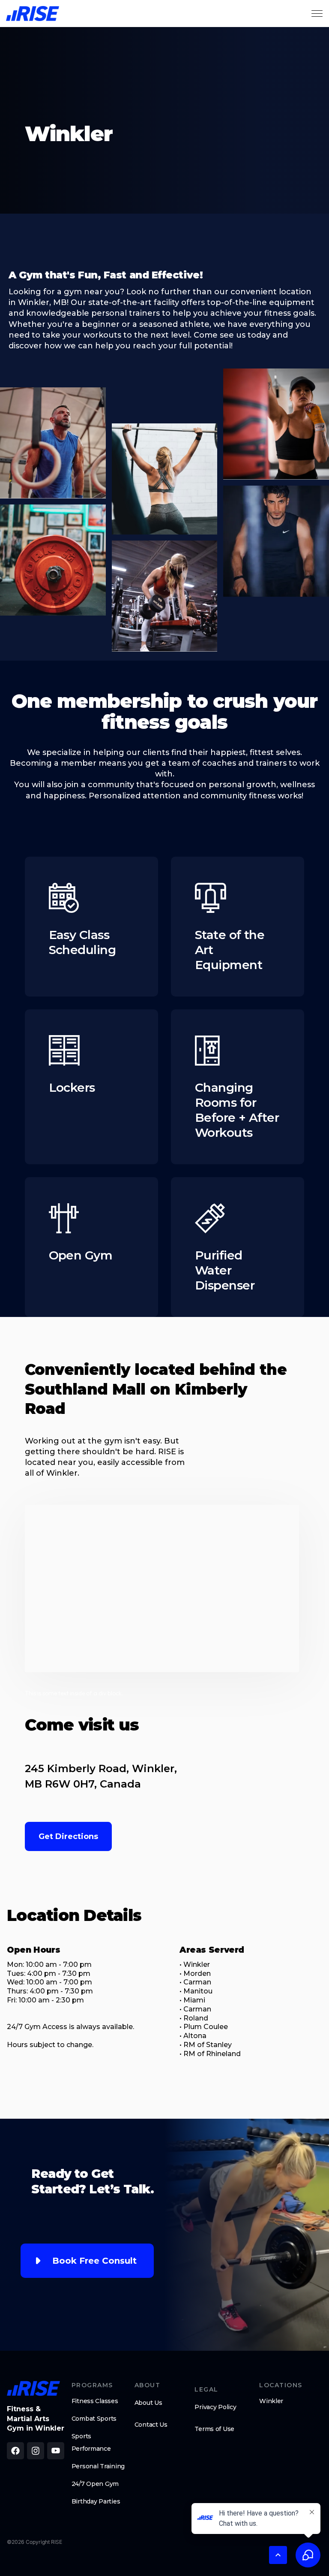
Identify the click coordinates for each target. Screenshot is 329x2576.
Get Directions (68, 1836)
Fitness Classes (95, 2401)
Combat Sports (94, 2419)
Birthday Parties (96, 2501)
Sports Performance (91, 2442)
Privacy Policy (215, 2407)
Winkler (271, 2401)
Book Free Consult (94, 2261)
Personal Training (98, 2466)
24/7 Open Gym (95, 2484)
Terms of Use (214, 2429)
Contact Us (151, 2425)
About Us (148, 2403)
